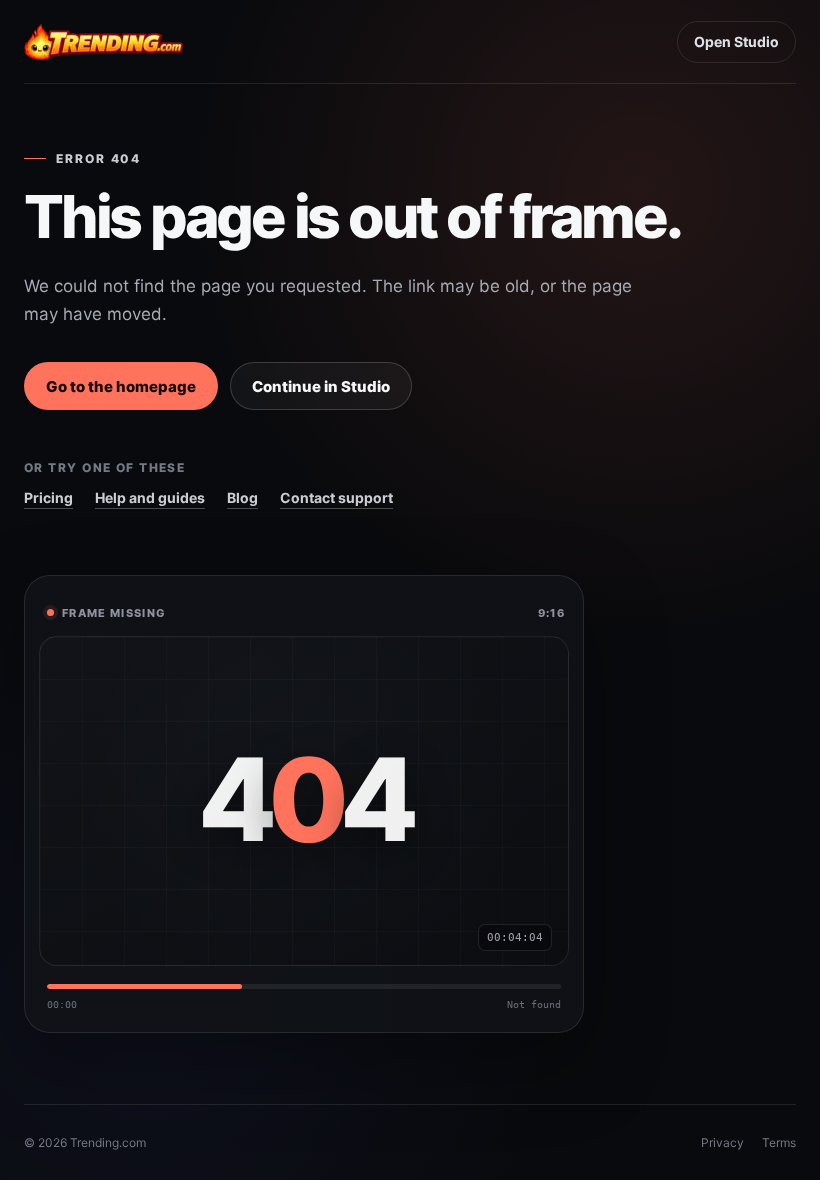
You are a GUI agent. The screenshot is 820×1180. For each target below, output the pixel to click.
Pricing (48, 497)
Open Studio (736, 41)
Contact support (336, 497)
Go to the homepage (121, 386)
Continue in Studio (321, 386)
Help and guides (150, 497)
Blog (242, 497)
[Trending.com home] (104, 42)
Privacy (722, 1142)
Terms (779, 1142)
